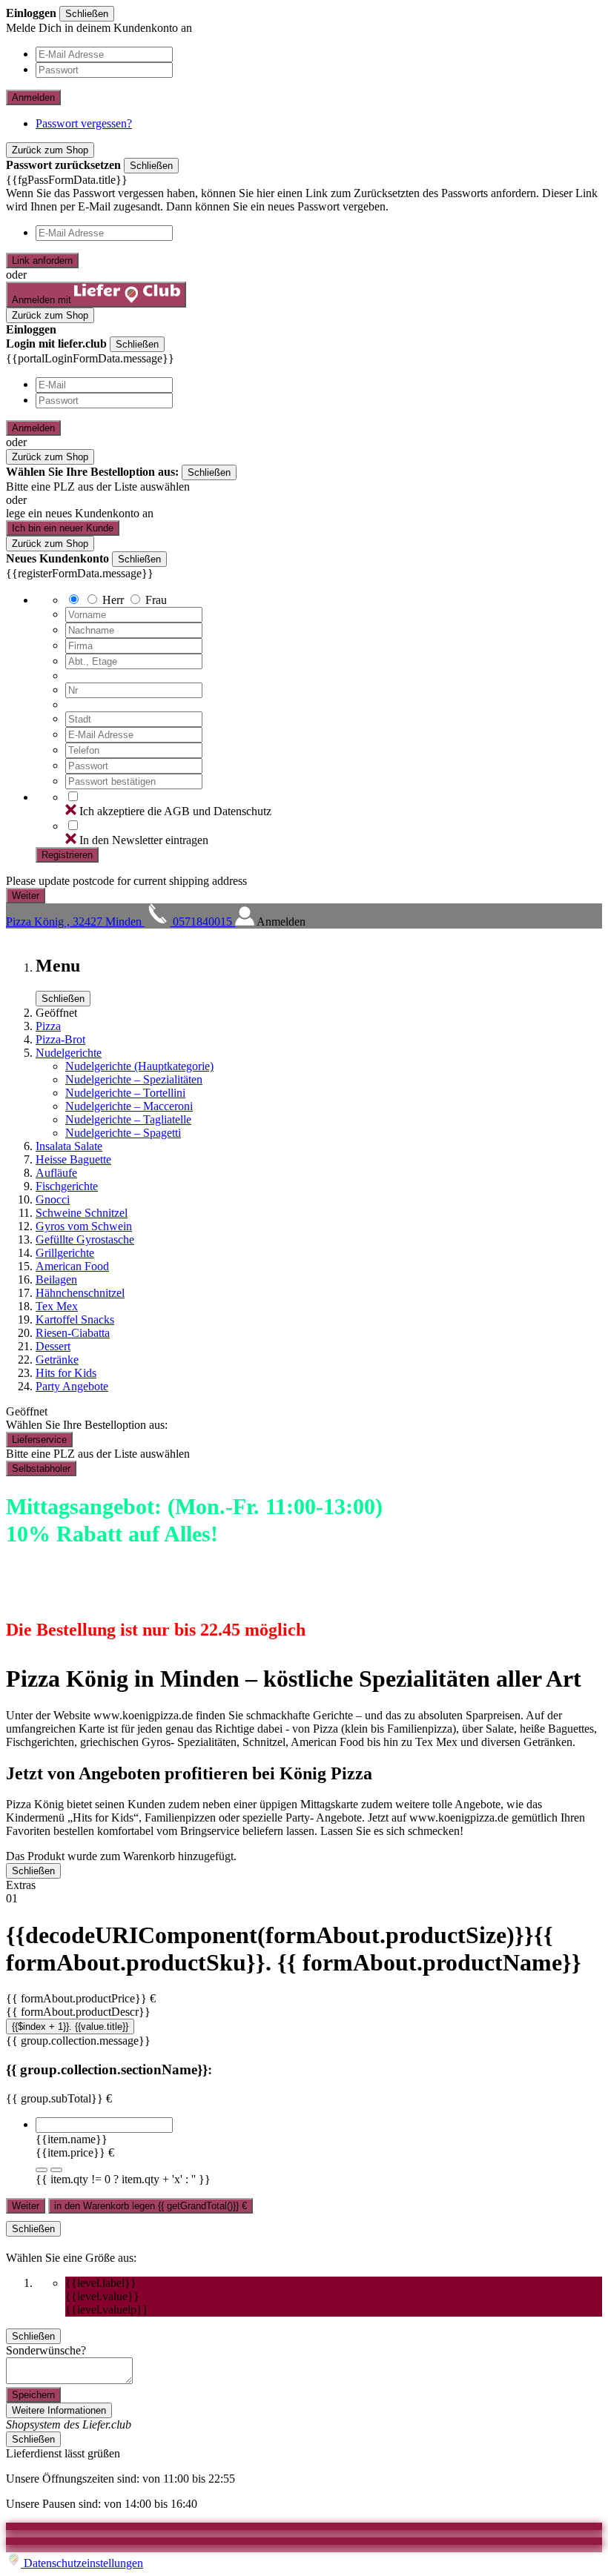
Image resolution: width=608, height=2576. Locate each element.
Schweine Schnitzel (82, 1213)
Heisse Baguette (73, 1159)
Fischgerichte (67, 1186)
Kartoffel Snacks (75, 1319)
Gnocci (53, 1199)
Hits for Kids (66, 1373)
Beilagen (56, 1279)
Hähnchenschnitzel (80, 1293)
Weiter (26, 2206)
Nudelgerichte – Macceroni (129, 1106)
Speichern (33, 2395)
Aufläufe (56, 1173)
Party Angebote (72, 1386)
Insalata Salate (69, 1146)
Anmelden (33, 97)
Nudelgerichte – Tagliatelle (128, 1119)
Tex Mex (57, 1306)
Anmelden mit (43, 300)
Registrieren (67, 855)
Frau (156, 600)
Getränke (57, 1360)
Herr (113, 600)
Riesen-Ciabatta (73, 1333)
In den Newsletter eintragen (144, 840)
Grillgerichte (65, 1253)
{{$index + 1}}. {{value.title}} (70, 2026)
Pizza (48, 1026)
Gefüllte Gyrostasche (85, 1239)
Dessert (53, 1346)
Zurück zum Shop (50, 150)
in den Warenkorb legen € (151, 2206)
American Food (72, 1266)
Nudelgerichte (69, 1053)
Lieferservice (39, 1440)
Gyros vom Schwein (84, 1226)
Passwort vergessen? (84, 123)
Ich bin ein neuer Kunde (63, 528)
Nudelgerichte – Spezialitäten (134, 1079)
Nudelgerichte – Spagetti (123, 1133)
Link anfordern (42, 260)
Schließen (87, 14)
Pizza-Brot (60, 1039)
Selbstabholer (41, 1468)
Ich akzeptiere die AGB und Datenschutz (175, 811)
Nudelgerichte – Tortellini (125, 1093)
